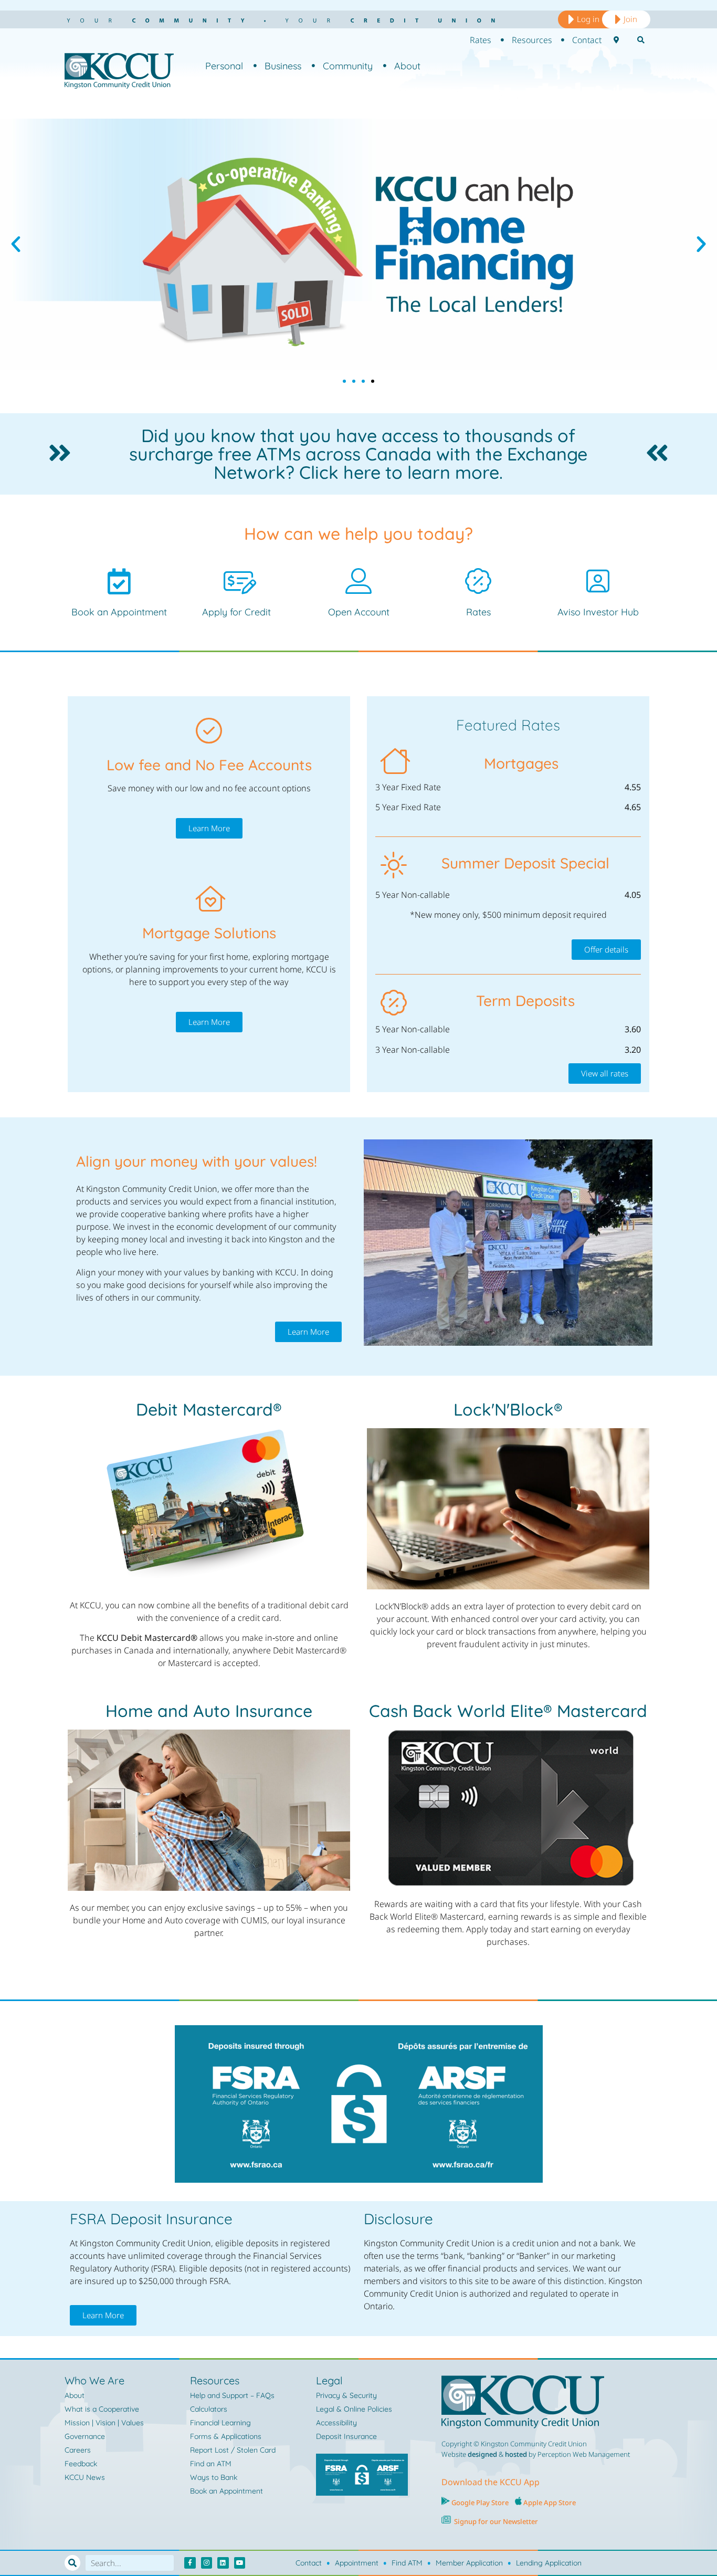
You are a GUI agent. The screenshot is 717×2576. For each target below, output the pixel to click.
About (407, 66)
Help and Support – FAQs (232, 2395)
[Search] (72, 2563)
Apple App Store (550, 2502)
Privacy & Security (346, 2395)
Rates (478, 612)
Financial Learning (220, 2423)
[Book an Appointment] (119, 581)
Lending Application (549, 2563)
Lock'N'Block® (508, 1409)
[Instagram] (207, 2563)
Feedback (81, 2464)
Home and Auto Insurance (209, 1711)
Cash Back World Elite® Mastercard (508, 1711)
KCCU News (85, 2477)
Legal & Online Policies (354, 2409)
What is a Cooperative (102, 2409)
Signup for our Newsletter (496, 2521)
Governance (85, 2436)
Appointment (357, 2563)
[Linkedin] (223, 2563)
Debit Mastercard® (209, 1409)
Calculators (209, 2409)
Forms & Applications (226, 2436)
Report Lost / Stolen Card (233, 2450)
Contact (309, 2563)
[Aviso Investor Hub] (598, 581)
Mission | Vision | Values (104, 2423)
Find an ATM (211, 2464)
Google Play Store (479, 2502)
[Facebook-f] (190, 2563)
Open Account (359, 612)
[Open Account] (358, 581)
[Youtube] (240, 2563)
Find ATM (407, 2563)
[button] (16, 244)
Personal (224, 66)
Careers (78, 2450)
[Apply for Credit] (237, 581)
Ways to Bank (214, 2477)
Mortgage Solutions (209, 933)
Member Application (469, 2563)
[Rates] (478, 581)
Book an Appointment (119, 612)
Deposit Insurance (346, 2436)
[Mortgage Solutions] (209, 899)
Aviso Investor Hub (598, 612)
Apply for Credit (236, 612)
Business (283, 66)
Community (348, 66)
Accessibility (336, 2423)
